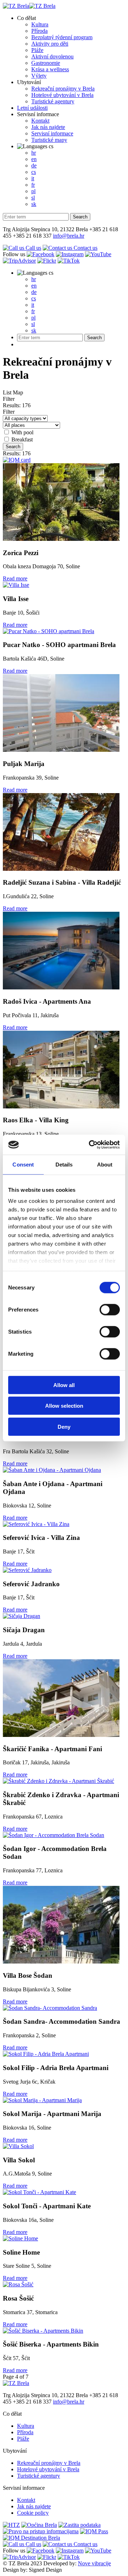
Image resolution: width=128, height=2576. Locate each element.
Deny (64, 1426)
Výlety (39, 76)
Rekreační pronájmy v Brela (63, 89)
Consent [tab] (23, 1164)
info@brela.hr (69, 236)
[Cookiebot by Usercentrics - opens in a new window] (90, 1145)
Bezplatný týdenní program (62, 37)
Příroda (39, 31)
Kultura (40, 24)
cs (50, 146)
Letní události (32, 108)
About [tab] (105, 1164)
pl (33, 191)
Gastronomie (46, 63)
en (34, 159)
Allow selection (64, 1406)
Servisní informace (38, 114)
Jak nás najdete (48, 127)
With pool (22, 432)
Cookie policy (33, 2513)
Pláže (37, 50)
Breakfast (22, 439)
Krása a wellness (50, 69)
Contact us (85, 248)
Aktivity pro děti (50, 44)
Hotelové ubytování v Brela (62, 95)
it (33, 178)
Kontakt (40, 121)
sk (34, 204)
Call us (33, 248)
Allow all (64, 1385)
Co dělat (26, 18)
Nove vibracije (94, 2563)
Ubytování (29, 82)
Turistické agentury (53, 101)
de (34, 165)
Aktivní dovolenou (52, 56)
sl (33, 198)
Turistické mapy (49, 140)
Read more (15, 578)
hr (34, 153)
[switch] (110, 1309)
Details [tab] (64, 1164)
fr (33, 185)
